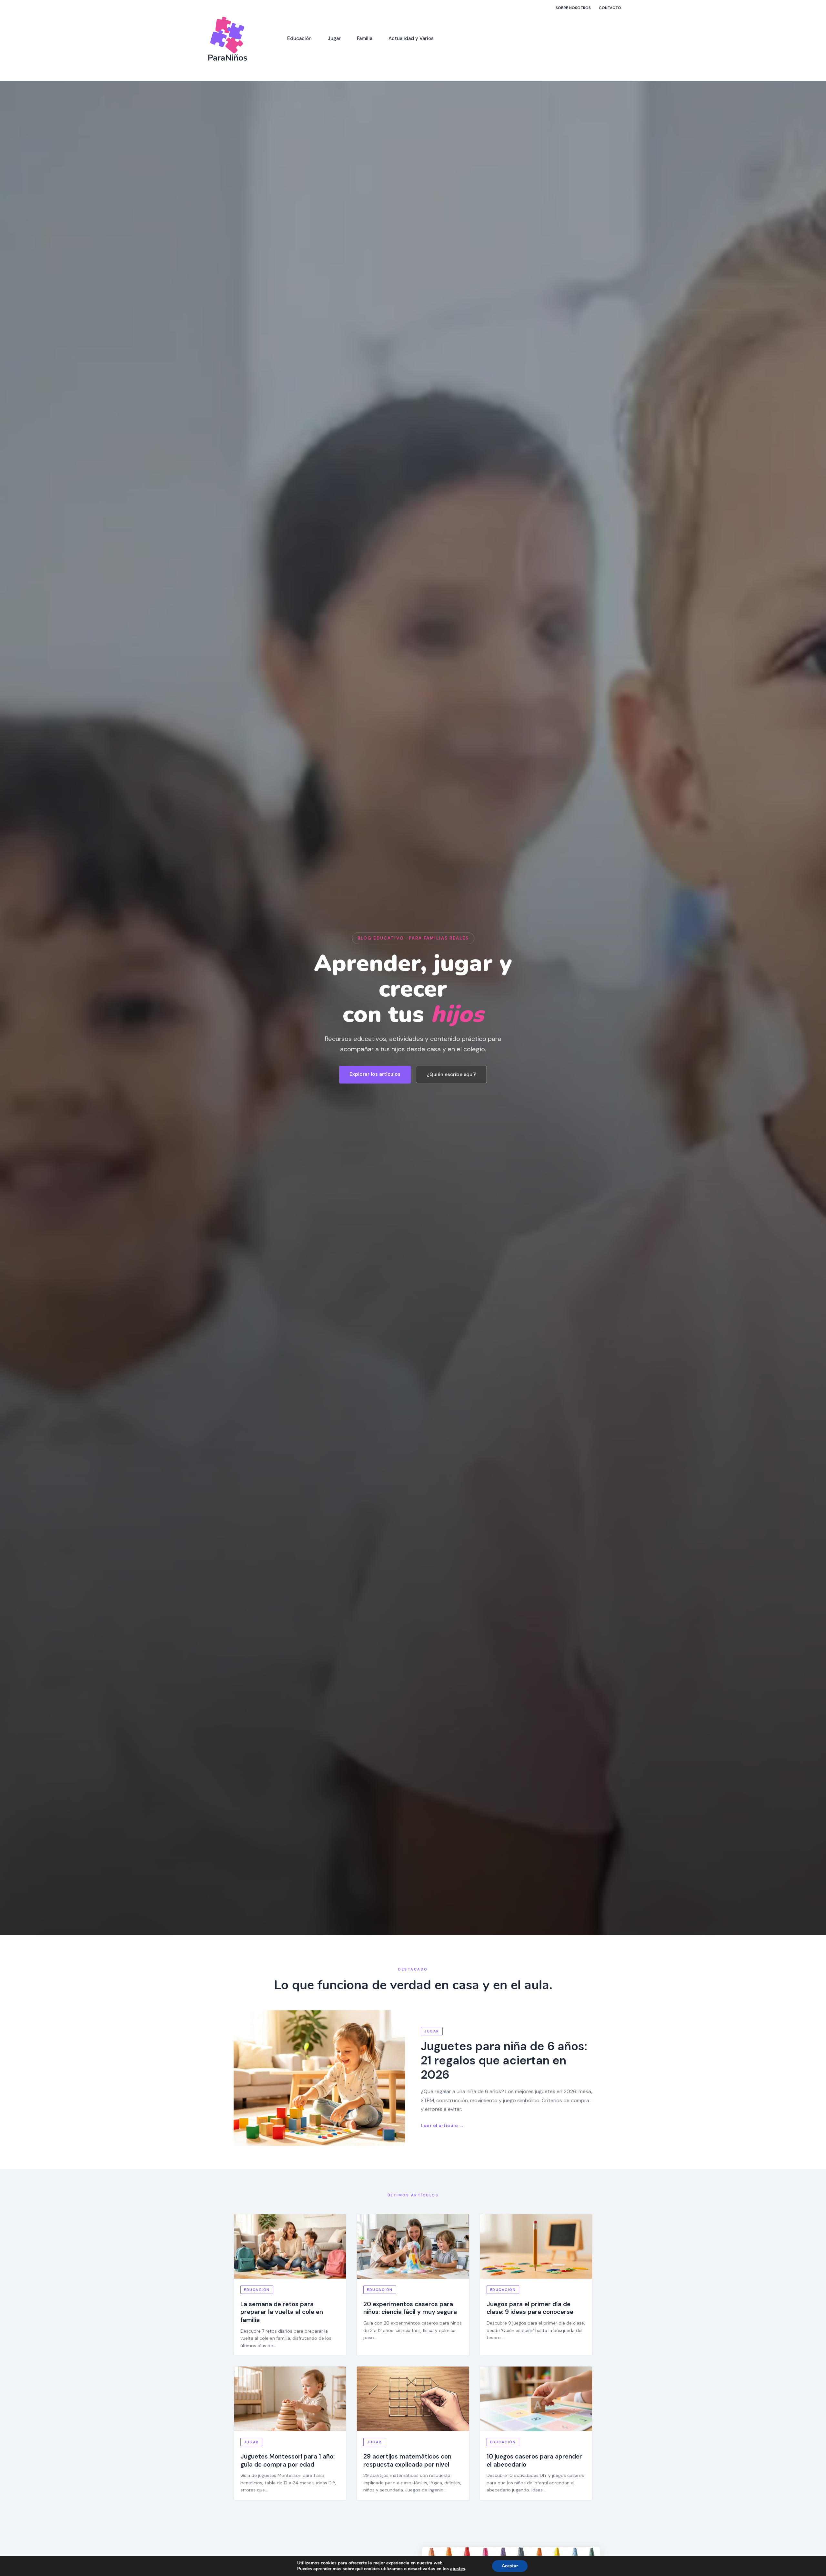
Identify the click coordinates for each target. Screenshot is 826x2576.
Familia (365, 38)
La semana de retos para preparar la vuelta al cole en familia (282, 2312)
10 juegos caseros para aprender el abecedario (534, 2460)
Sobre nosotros (573, 8)
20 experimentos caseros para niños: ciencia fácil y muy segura (410, 2308)
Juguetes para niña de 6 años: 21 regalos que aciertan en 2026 (504, 2060)
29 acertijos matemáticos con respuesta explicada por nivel (407, 2460)
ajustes (458, 2569)
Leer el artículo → (442, 2125)
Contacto (610, 8)
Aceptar (510, 2566)
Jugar (334, 38)
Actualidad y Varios (411, 38)
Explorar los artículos (375, 1074)
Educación (299, 38)
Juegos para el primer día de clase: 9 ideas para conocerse (530, 2308)
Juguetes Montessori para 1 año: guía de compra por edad (287, 2460)
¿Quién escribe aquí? (451, 1074)
